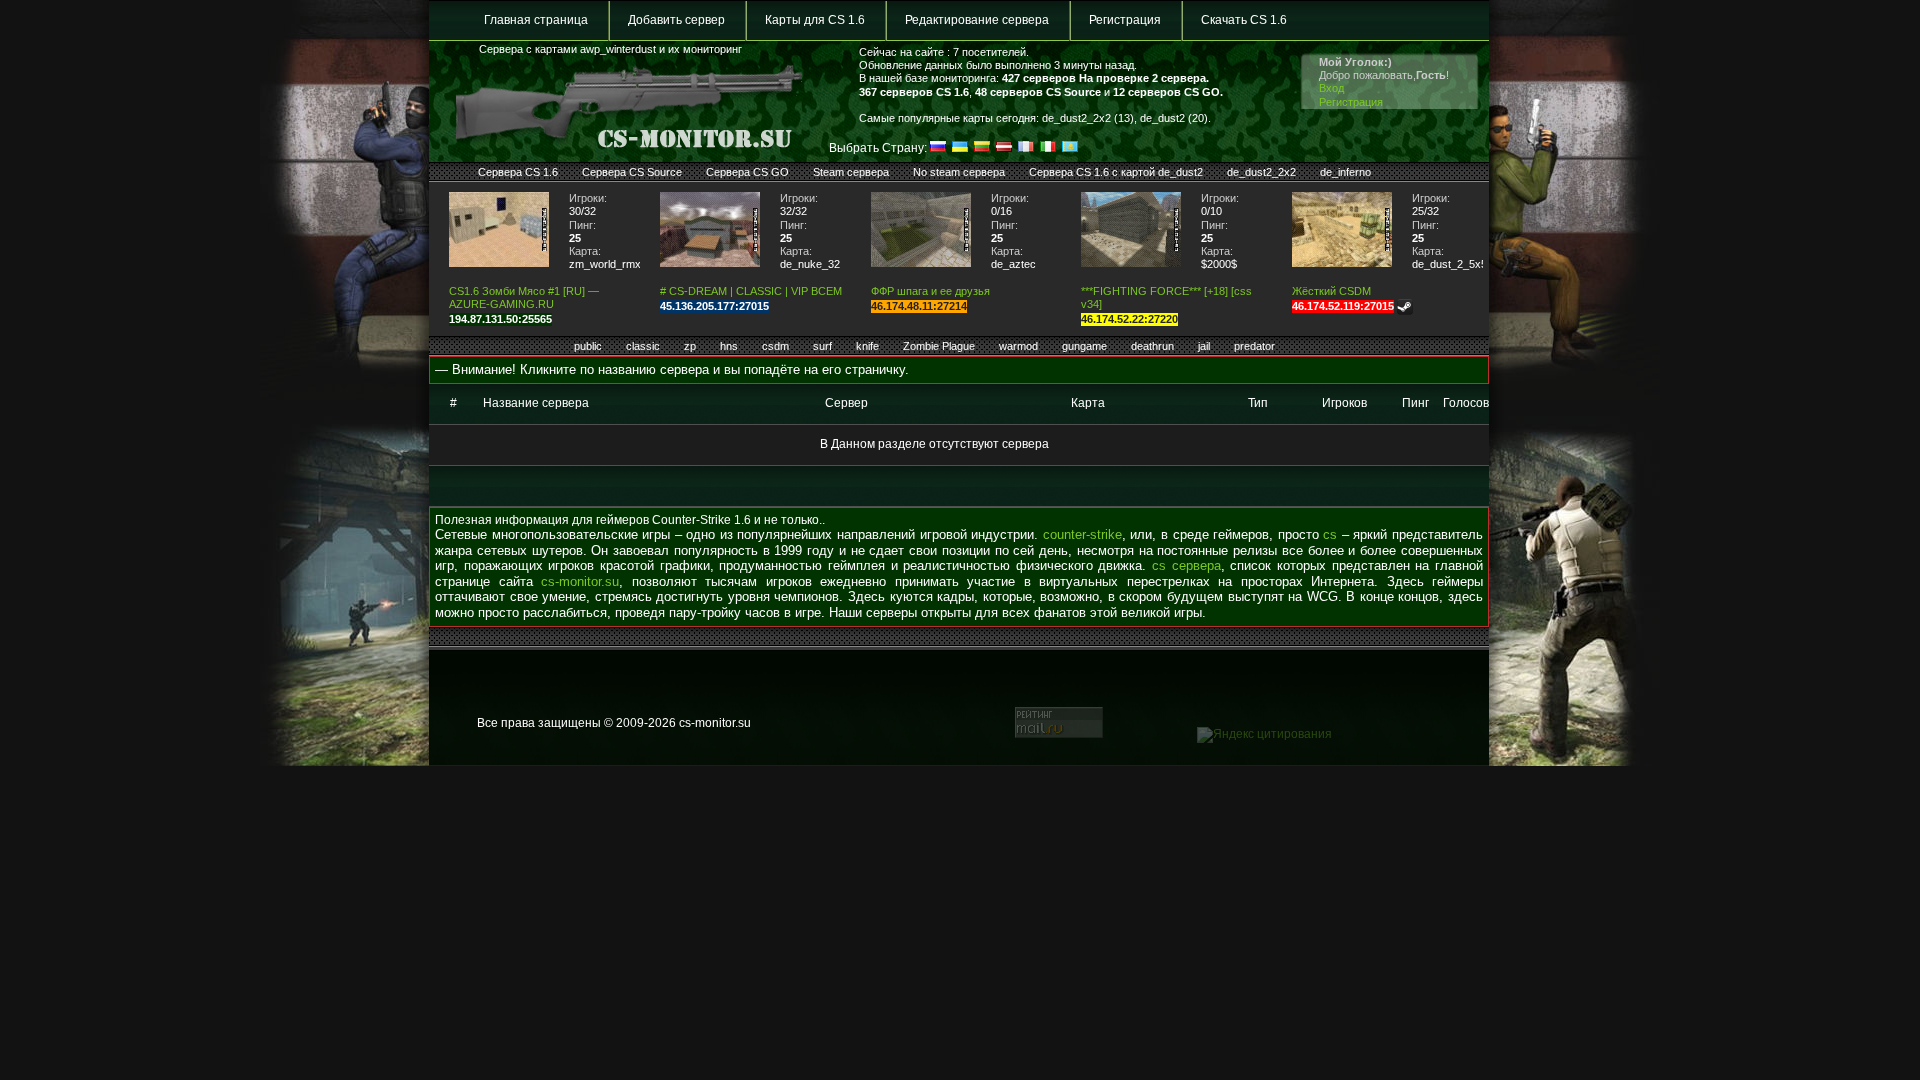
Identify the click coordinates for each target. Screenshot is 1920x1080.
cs (1330, 534)
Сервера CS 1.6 (518, 172)
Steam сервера (851, 172)
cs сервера (1186, 565)
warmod (1018, 346)
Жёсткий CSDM (1331, 291)
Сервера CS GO (747, 172)
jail (1204, 346)
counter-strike (1082, 534)
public (588, 346)
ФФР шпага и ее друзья (930, 291)
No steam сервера (959, 172)
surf (822, 346)
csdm (775, 346)
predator (1254, 346)
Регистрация (1125, 20)
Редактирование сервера (977, 20)
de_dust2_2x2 (1261, 172)
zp (690, 346)
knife (867, 346)
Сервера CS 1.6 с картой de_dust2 (1116, 172)
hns (729, 346)
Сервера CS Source (632, 172)
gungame (1084, 346)
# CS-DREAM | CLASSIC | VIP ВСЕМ (751, 291)
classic (643, 346)
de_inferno (1345, 172)
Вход (1331, 88)
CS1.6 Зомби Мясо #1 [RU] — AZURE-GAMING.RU (524, 297)
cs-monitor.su (580, 581)
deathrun (1152, 346)
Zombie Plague (939, 346)
